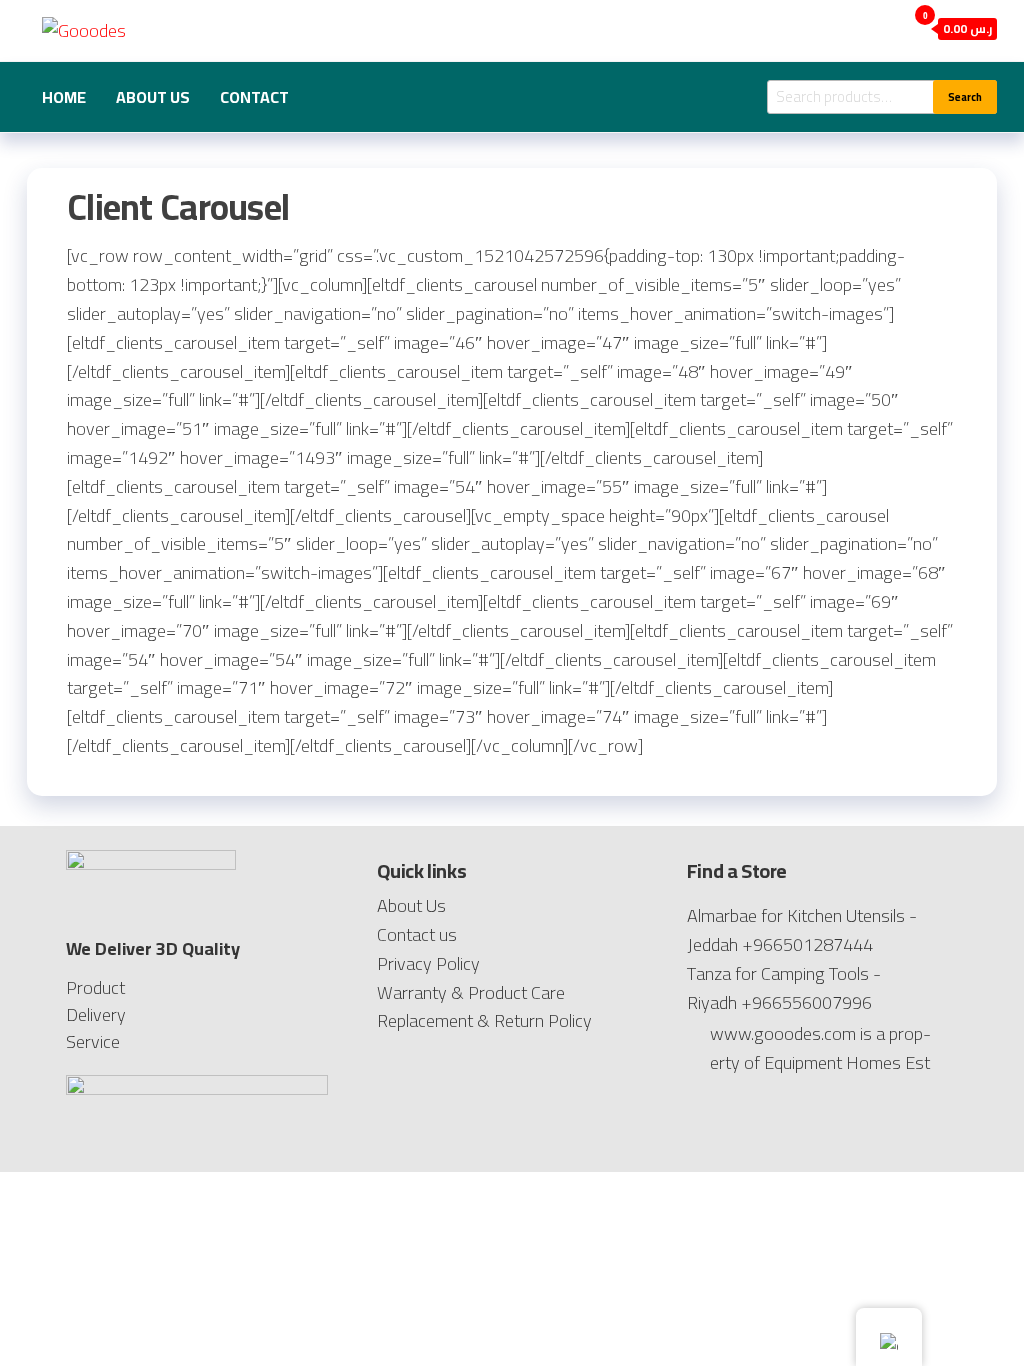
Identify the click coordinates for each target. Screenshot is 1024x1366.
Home (64, 97)
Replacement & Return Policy (484, 1020)
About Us (153, 97)
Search (965, 97)
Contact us (417, 934)
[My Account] (886, 27)
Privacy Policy (428, 963)
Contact (254, 97)
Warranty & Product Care (471, 992)
